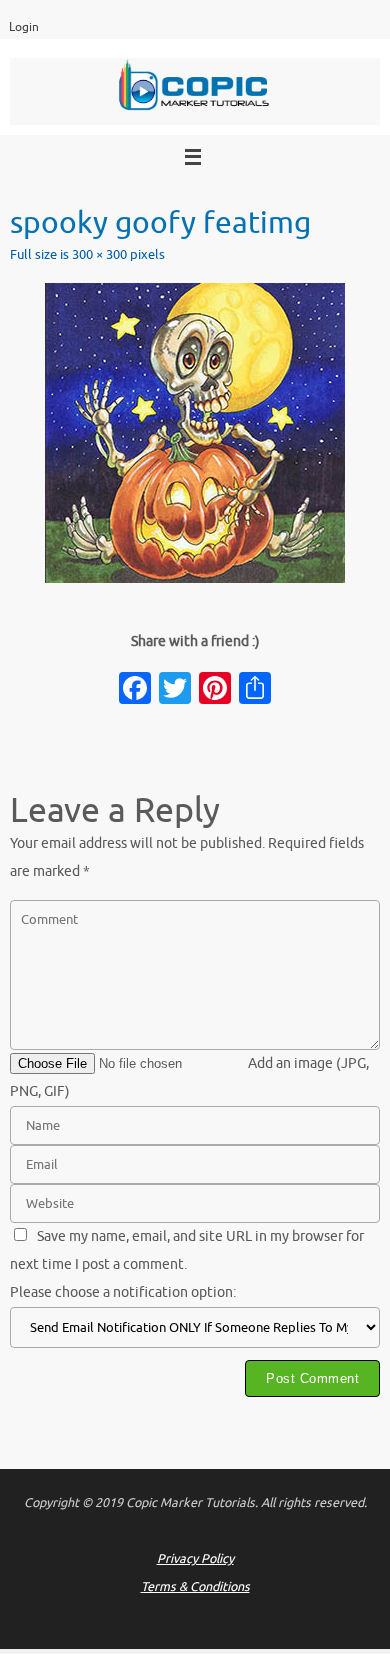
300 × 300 (99, 255)
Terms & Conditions (195, 1587)
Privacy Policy (195, 1559)
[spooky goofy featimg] (195, 433)
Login (24, 27)
